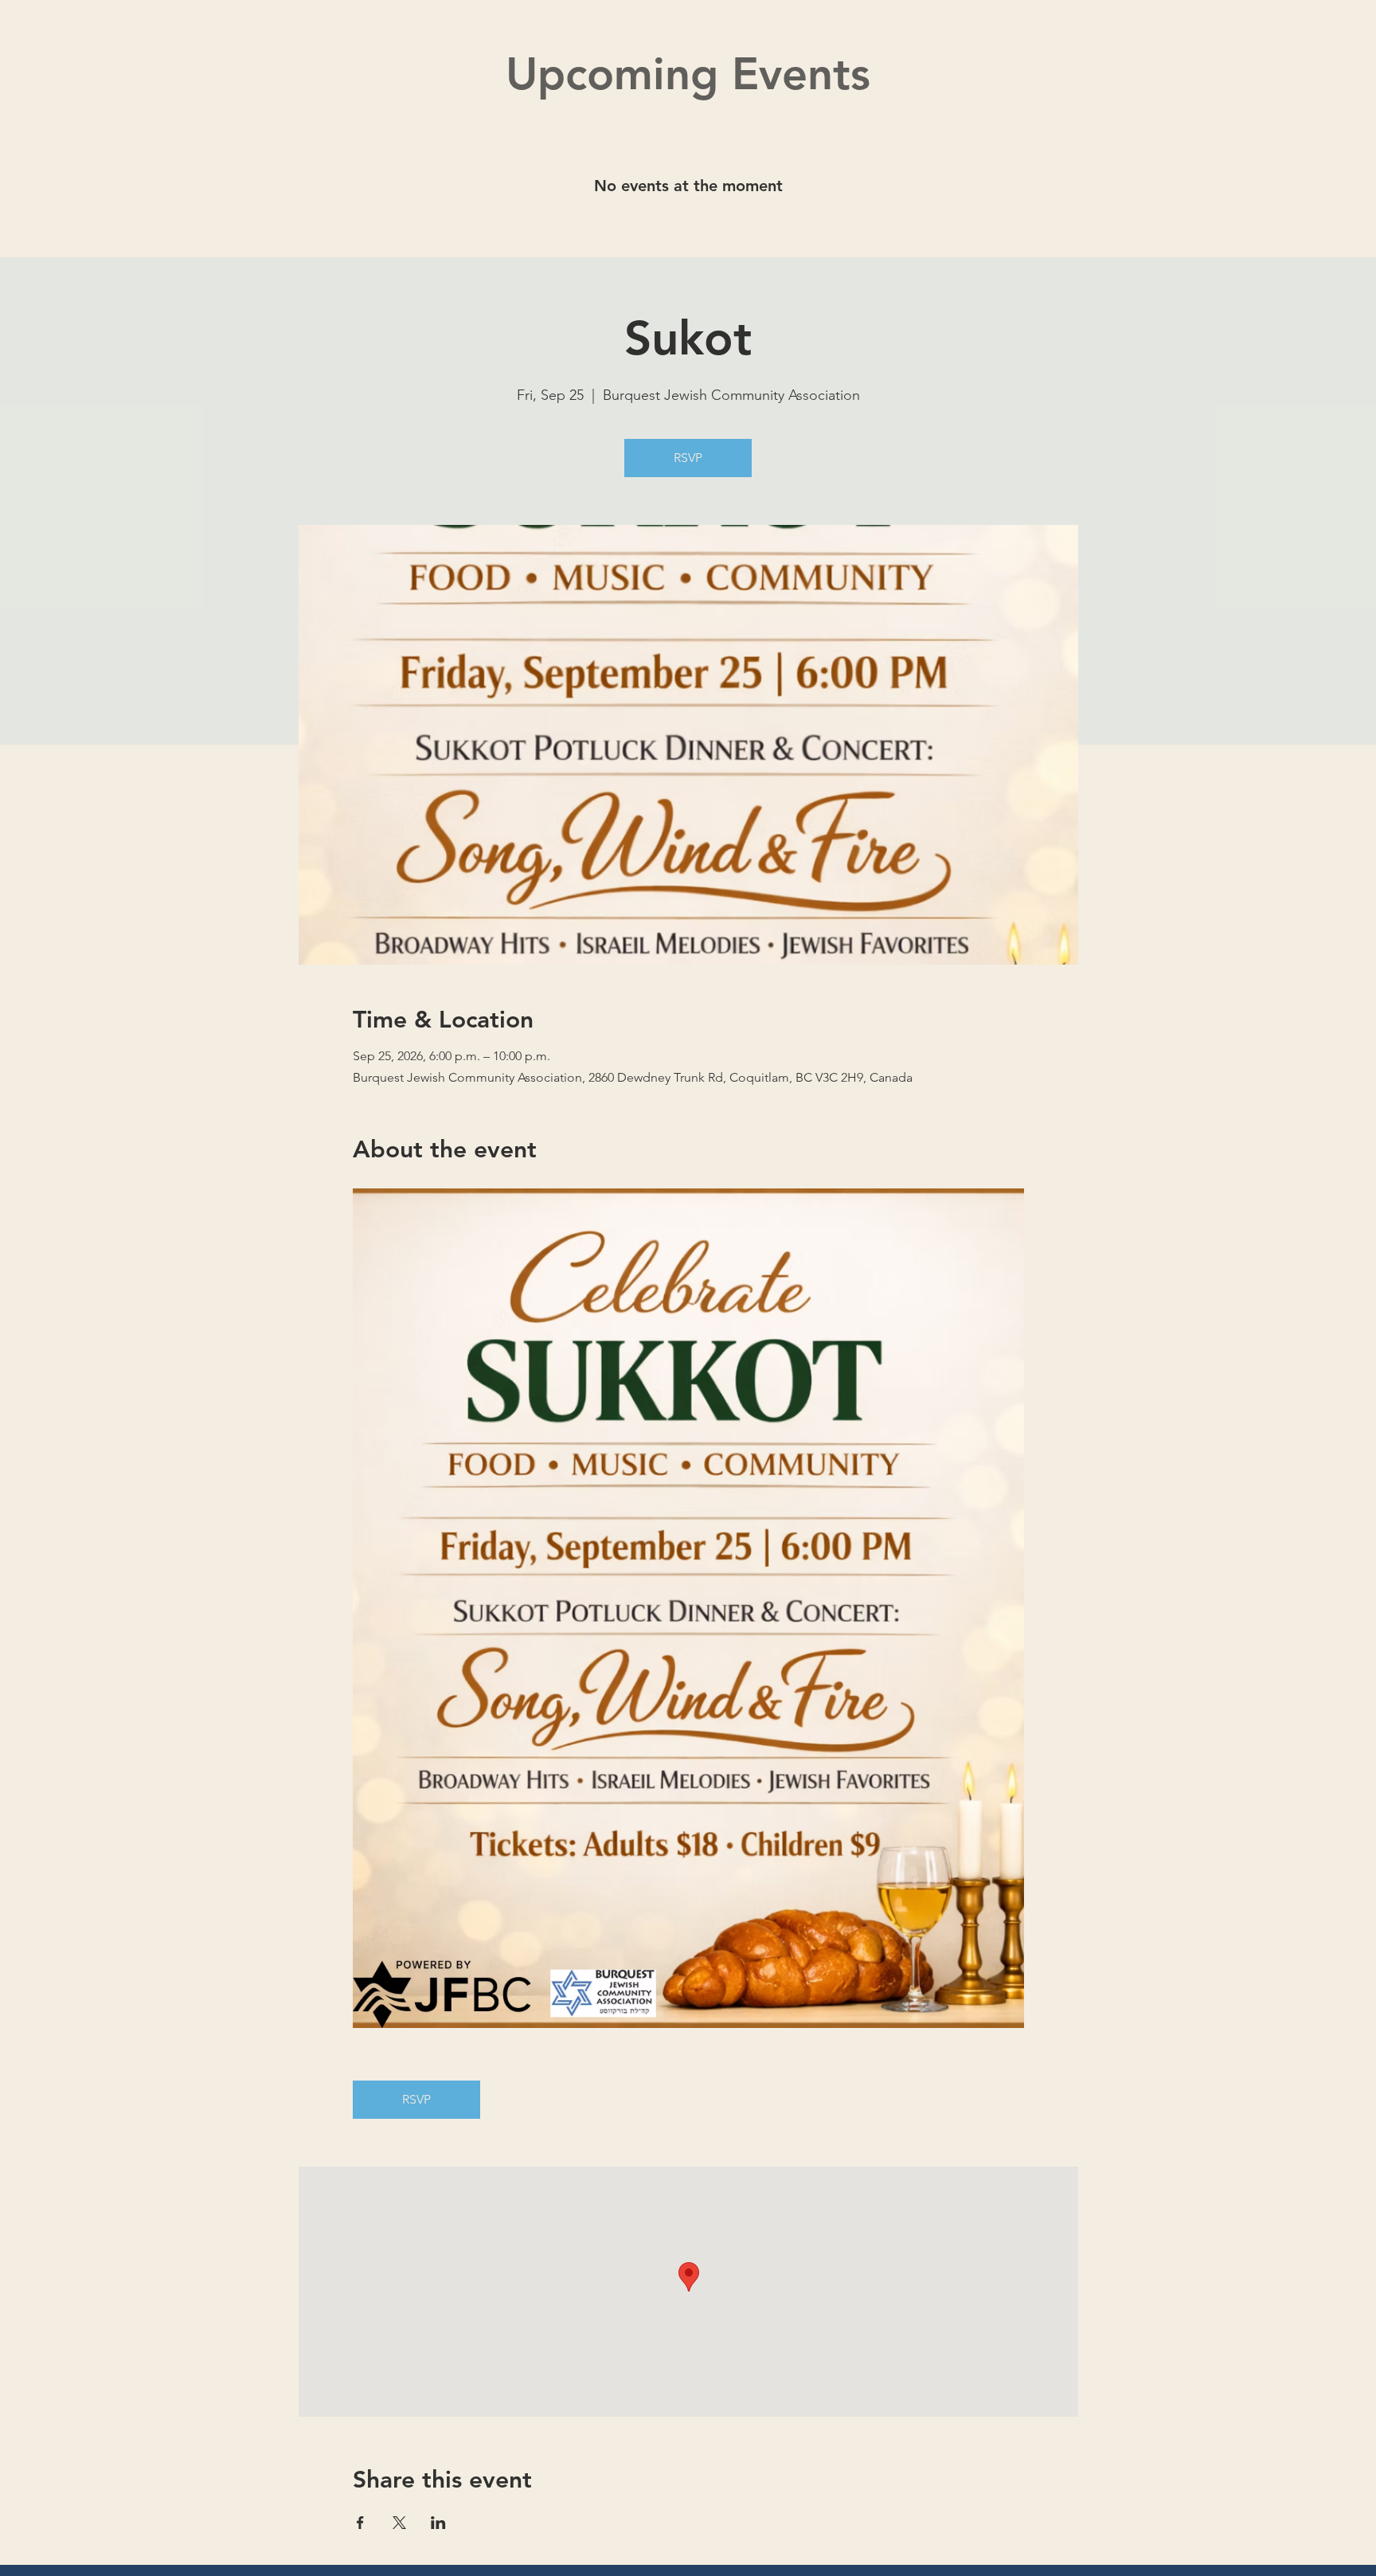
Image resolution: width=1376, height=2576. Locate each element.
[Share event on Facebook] (360, 2523)
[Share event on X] (399, 2523)
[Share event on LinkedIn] (438, 2523)
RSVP (688, 458)
